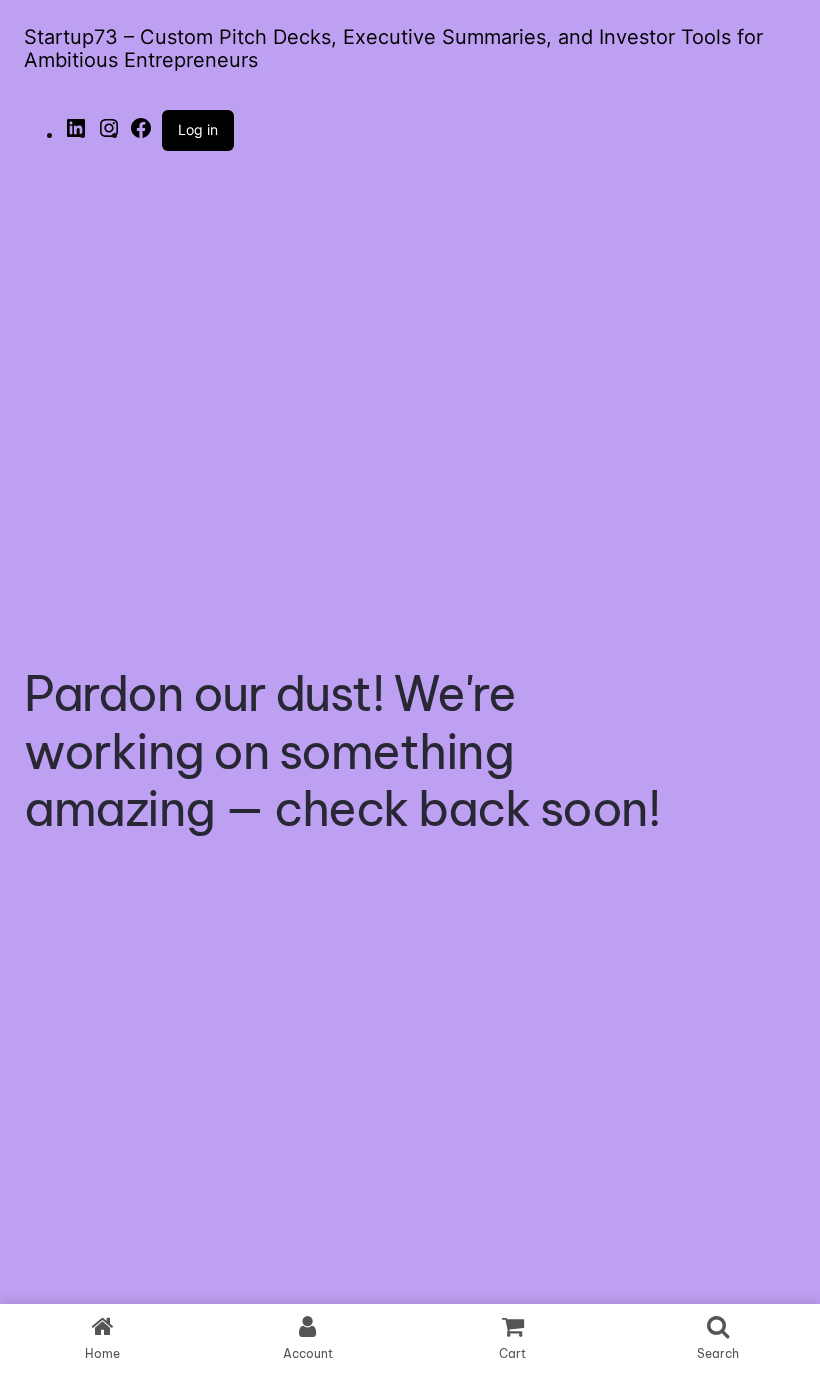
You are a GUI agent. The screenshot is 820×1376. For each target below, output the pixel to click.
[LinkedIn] (76, 134)
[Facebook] (141, 134)
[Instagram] (109, 134)
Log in (198, 129)
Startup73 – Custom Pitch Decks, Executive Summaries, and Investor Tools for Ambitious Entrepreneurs (393, 48)
